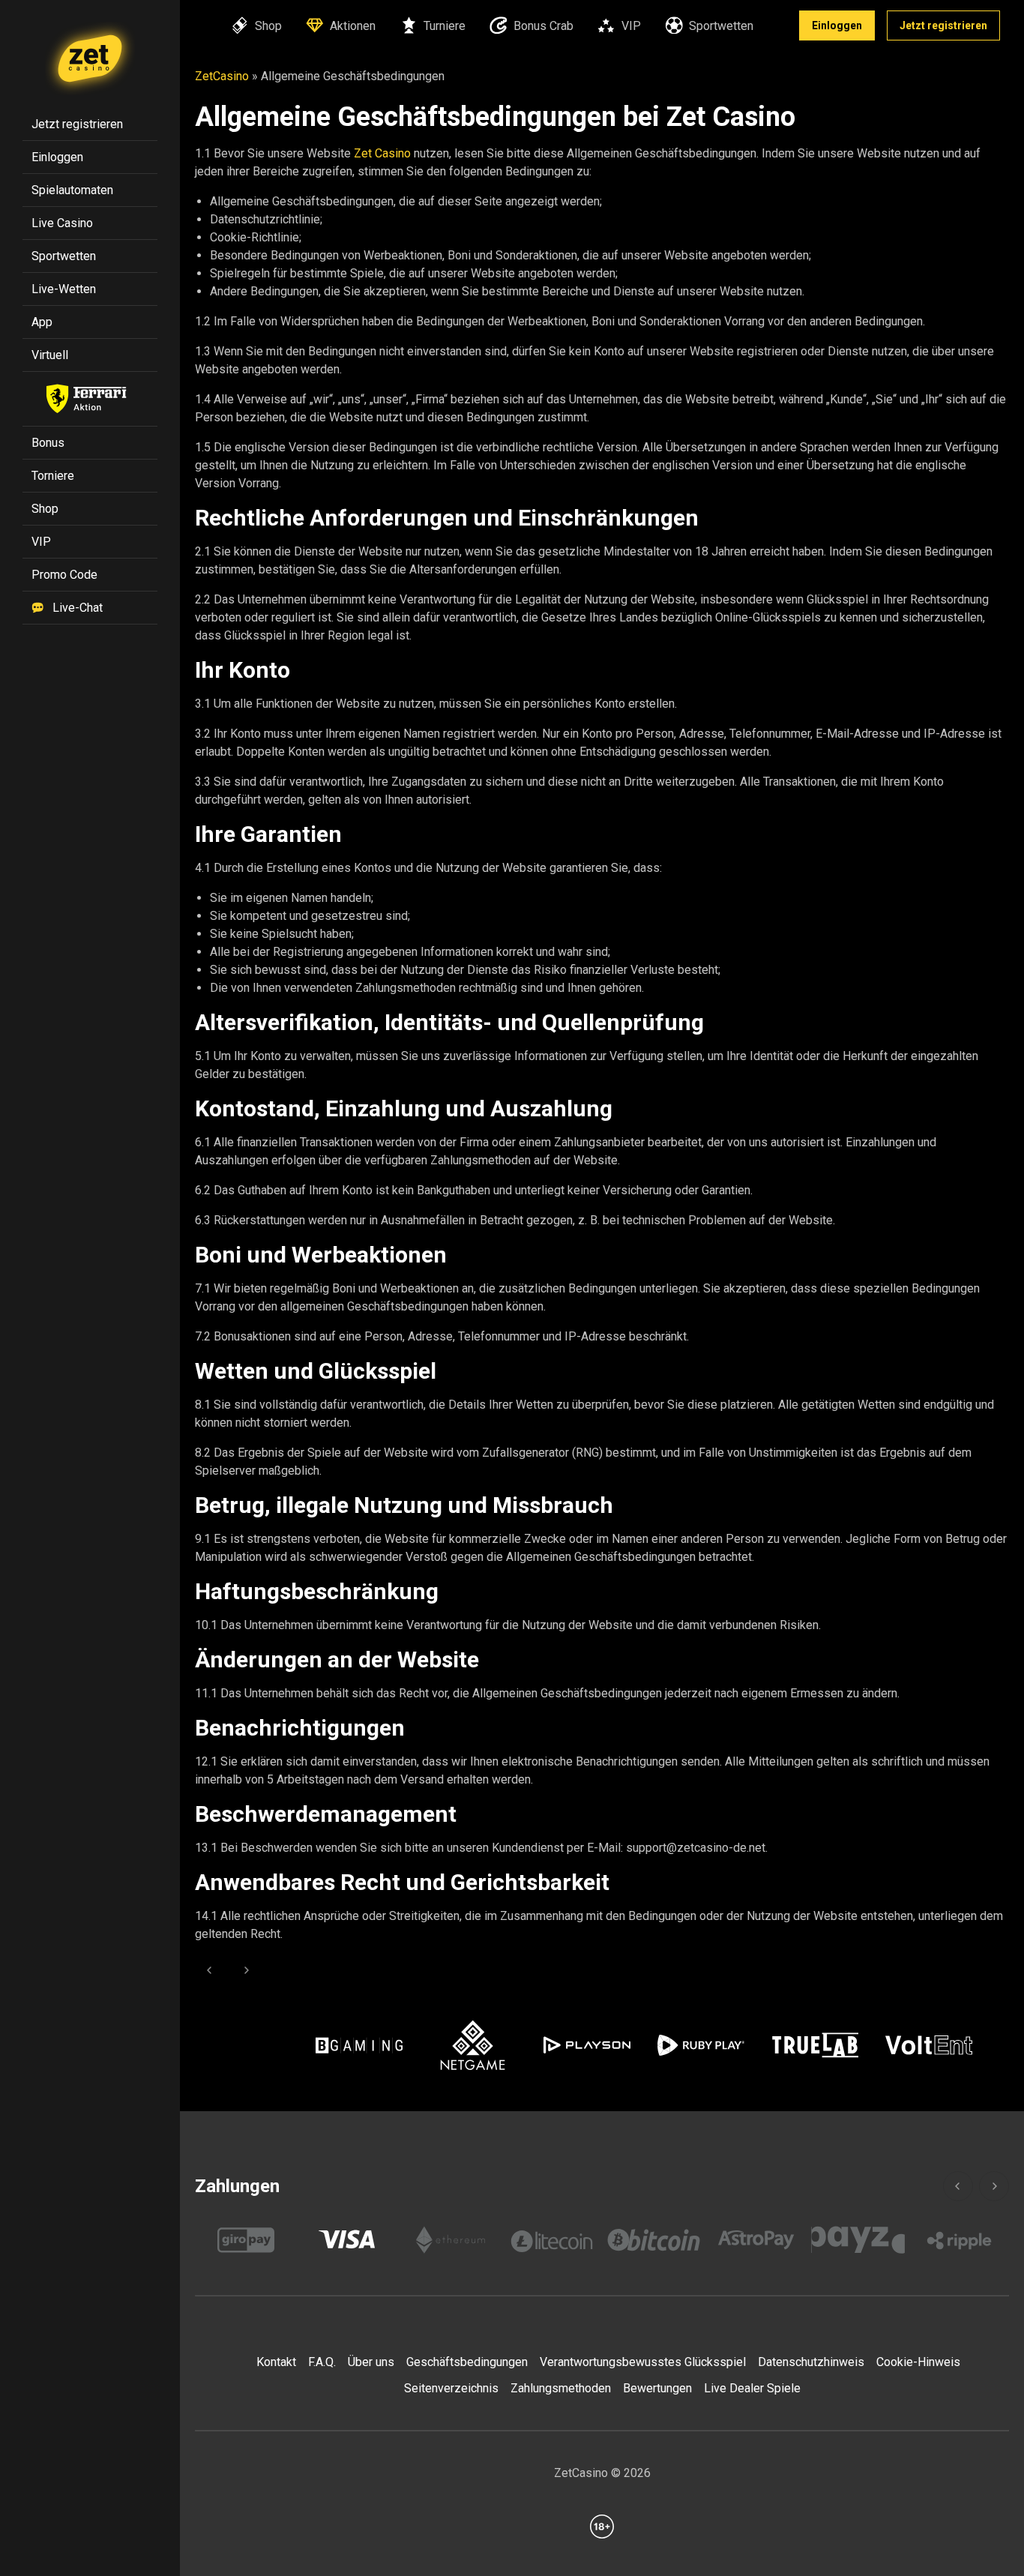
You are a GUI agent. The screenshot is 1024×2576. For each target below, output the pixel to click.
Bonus (48, 443)
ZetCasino (222, 76)
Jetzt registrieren (943, 25)
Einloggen (837, 25)
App (42, 322)
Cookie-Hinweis (918, 2362)
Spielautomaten (72, 190)
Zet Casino (382, 153)
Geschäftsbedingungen (467, 2362)
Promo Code (64, 575)
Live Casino (62, 223)
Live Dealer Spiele (752, 2388)
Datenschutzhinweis (811, 2362)
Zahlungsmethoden (561, 2388)
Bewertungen (657, 2388)
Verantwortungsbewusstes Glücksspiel (643, 2362)
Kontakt (276, 2362)
